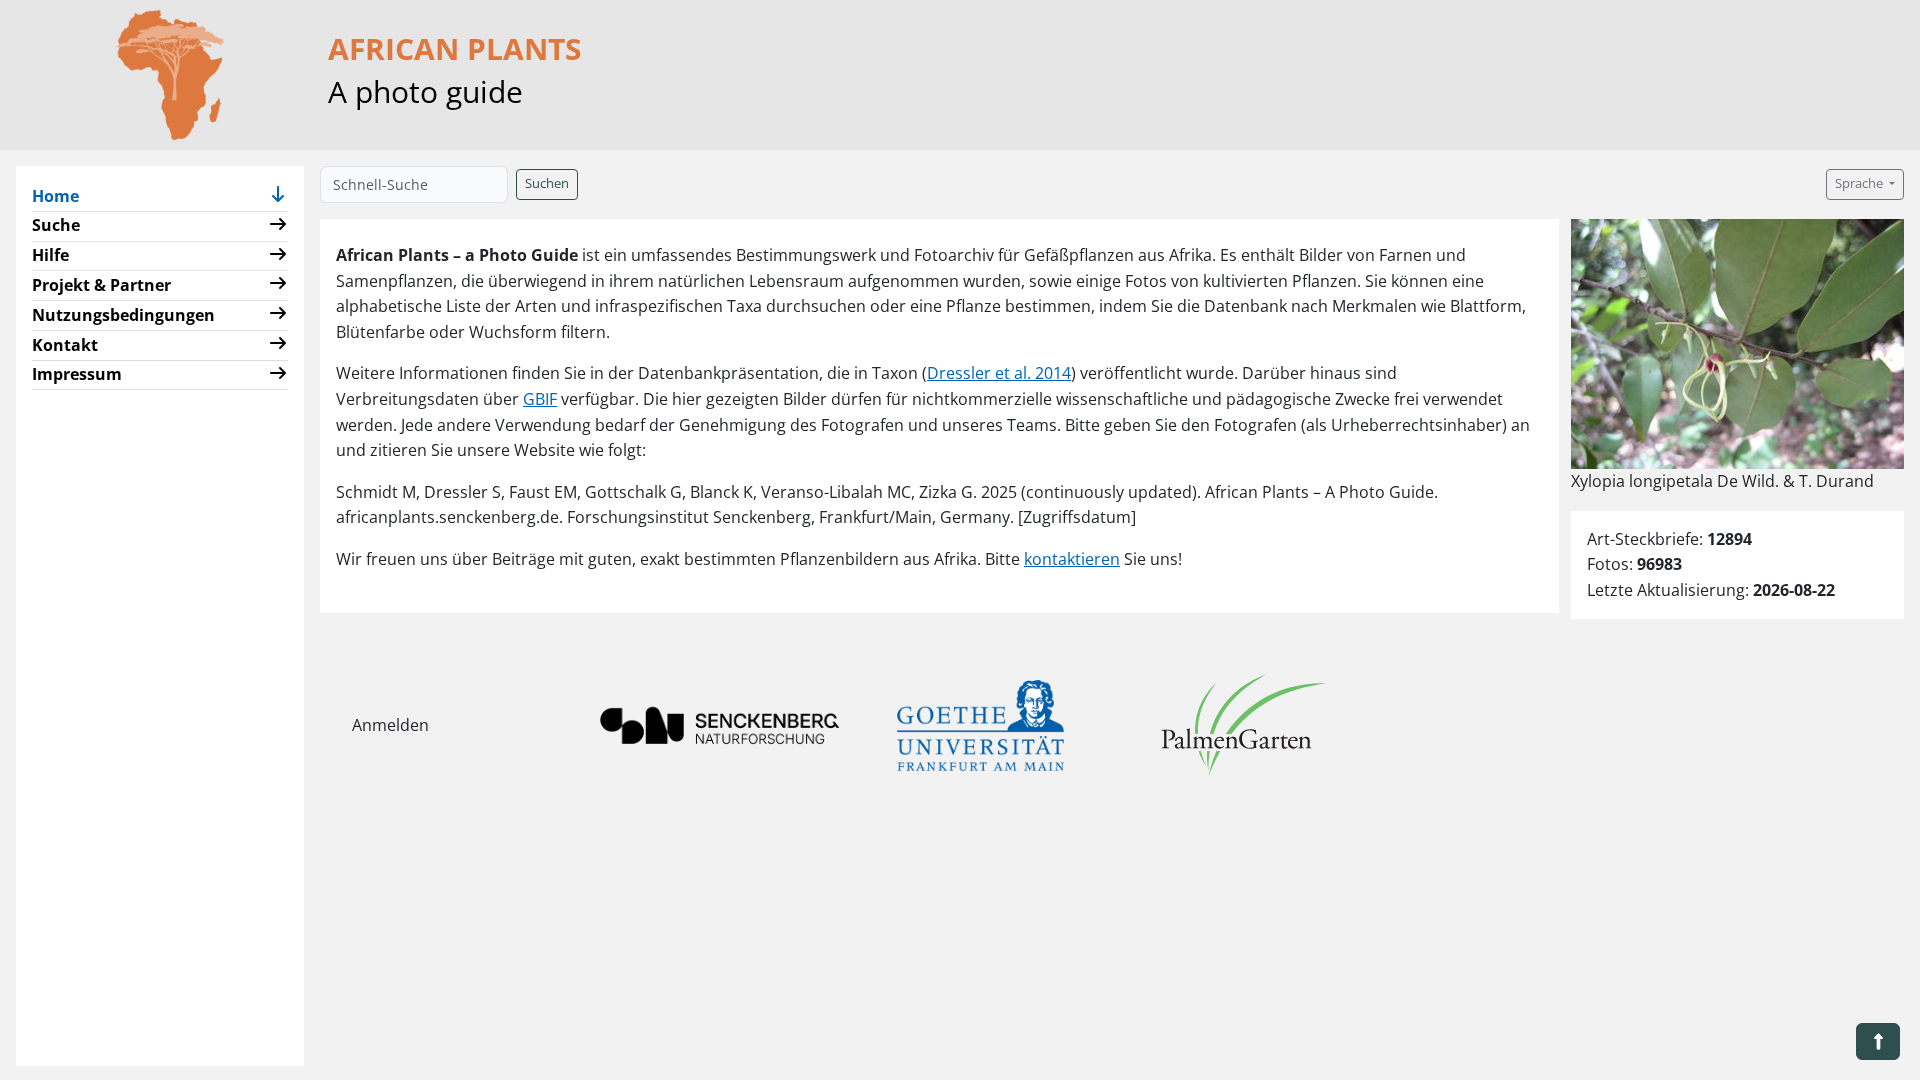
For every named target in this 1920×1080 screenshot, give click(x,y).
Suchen (547, 183)
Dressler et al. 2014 (999, 373)
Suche (56, 225)
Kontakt (65, 345)
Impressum (77, 374)
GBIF (540, 399)
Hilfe (50, 255)
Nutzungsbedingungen (123, 315)
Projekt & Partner (101, 285)
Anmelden (390, 725)
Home (63, 195)
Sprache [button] (1860, 183)
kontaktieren (1072, 559)
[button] (278, 196)
